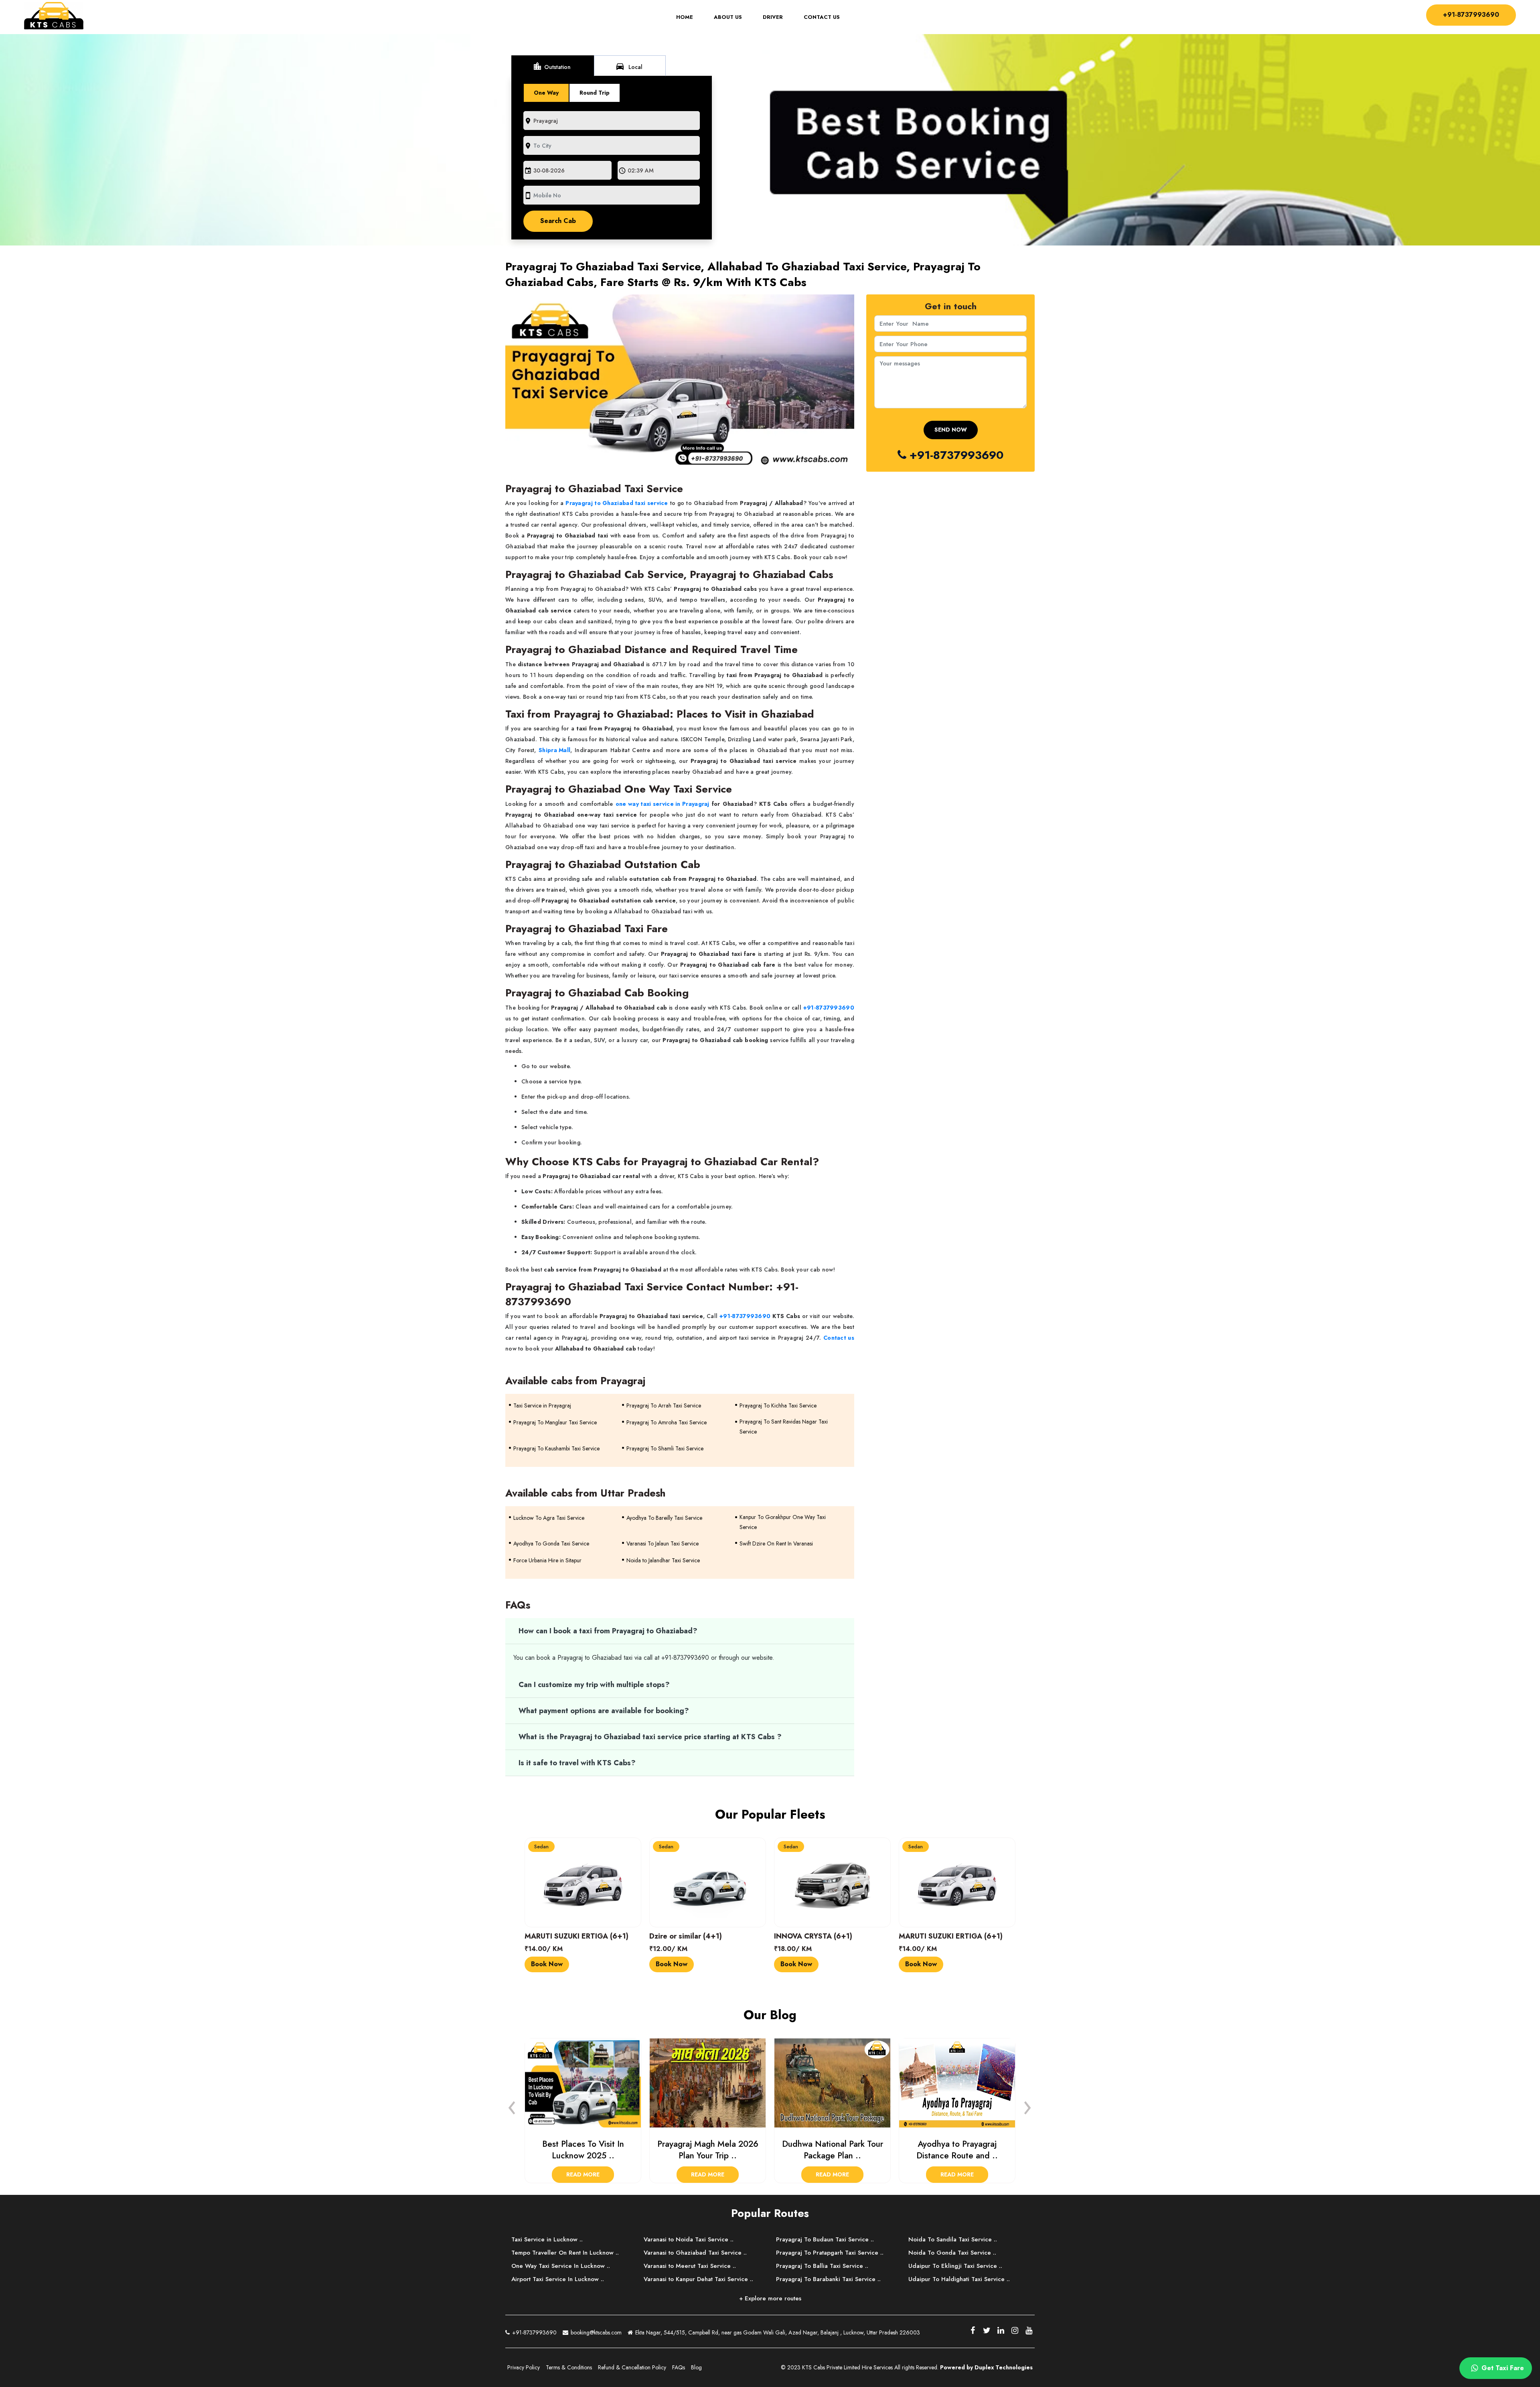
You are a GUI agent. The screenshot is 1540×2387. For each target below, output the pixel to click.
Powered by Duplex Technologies (986, 2367)
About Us (728, 17)
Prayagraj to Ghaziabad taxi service (617, 503)
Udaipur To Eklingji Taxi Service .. (955, 2266)
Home (690, 17)
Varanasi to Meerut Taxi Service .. (690, 2266)
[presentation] (512, 2105)
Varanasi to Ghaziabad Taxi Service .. (695, 2253)
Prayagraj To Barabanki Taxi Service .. (828, 2279)
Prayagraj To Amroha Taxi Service (667, 1422)
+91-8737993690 (1471, 15)
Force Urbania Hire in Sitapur (547, 1560)
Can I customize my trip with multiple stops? (594, 1685)
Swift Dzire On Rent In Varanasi (776, 1543)
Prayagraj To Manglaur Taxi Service (555, 1422)
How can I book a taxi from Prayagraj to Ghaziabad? (608, 1631)
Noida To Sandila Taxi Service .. (953, 2239)
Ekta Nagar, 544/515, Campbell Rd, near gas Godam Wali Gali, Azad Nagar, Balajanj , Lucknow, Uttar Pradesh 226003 (777, 2332)
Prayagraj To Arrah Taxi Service (664, 1405)
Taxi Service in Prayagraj (542, 1405)
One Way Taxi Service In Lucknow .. (561, 2266)
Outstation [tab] (552, 66)
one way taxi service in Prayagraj (663, 804)
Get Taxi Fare (1502, 2368)
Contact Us (822, 17)
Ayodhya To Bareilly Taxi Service (664, 1518)
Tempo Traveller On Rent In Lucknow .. (565, 2253)
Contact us (839, 1338)
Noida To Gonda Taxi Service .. (952, 2253)
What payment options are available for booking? (604, 1711)
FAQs (679, 2367)
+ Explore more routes (770, 2298)
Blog (696, 2367)
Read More (583, 2174)
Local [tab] (629, 66)
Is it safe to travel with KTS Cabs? (577, 1763)
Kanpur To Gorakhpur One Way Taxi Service (783, 1522)
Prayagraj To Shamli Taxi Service (665, 1448)
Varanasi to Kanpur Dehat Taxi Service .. (698, 2279)
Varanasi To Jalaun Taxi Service (663, 1543)
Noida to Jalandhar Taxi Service (663, 1560)
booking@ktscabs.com (595, 2332)
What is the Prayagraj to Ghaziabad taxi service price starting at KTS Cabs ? (650, 1737)
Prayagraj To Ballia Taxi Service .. (822, 2266)
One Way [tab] (546, 93)
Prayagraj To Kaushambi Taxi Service (556, 1448)
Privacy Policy (524, 2367)
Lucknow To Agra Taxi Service (549, 1518)
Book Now (547, 1964)
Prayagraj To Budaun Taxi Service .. (825, 2239)
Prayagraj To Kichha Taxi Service (778, 1405)
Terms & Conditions (569, 2367)
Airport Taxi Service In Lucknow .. (558, 2279)
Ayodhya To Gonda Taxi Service (551, 1543)
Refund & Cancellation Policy (632, 2367)
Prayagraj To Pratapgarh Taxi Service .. (830, 2253)
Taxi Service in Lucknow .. (547, 2239)
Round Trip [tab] (595, 93)
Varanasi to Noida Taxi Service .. (689, 2239)
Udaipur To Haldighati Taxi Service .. (959, 2279)
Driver (773, 17)
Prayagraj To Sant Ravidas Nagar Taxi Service (784, 1427)
